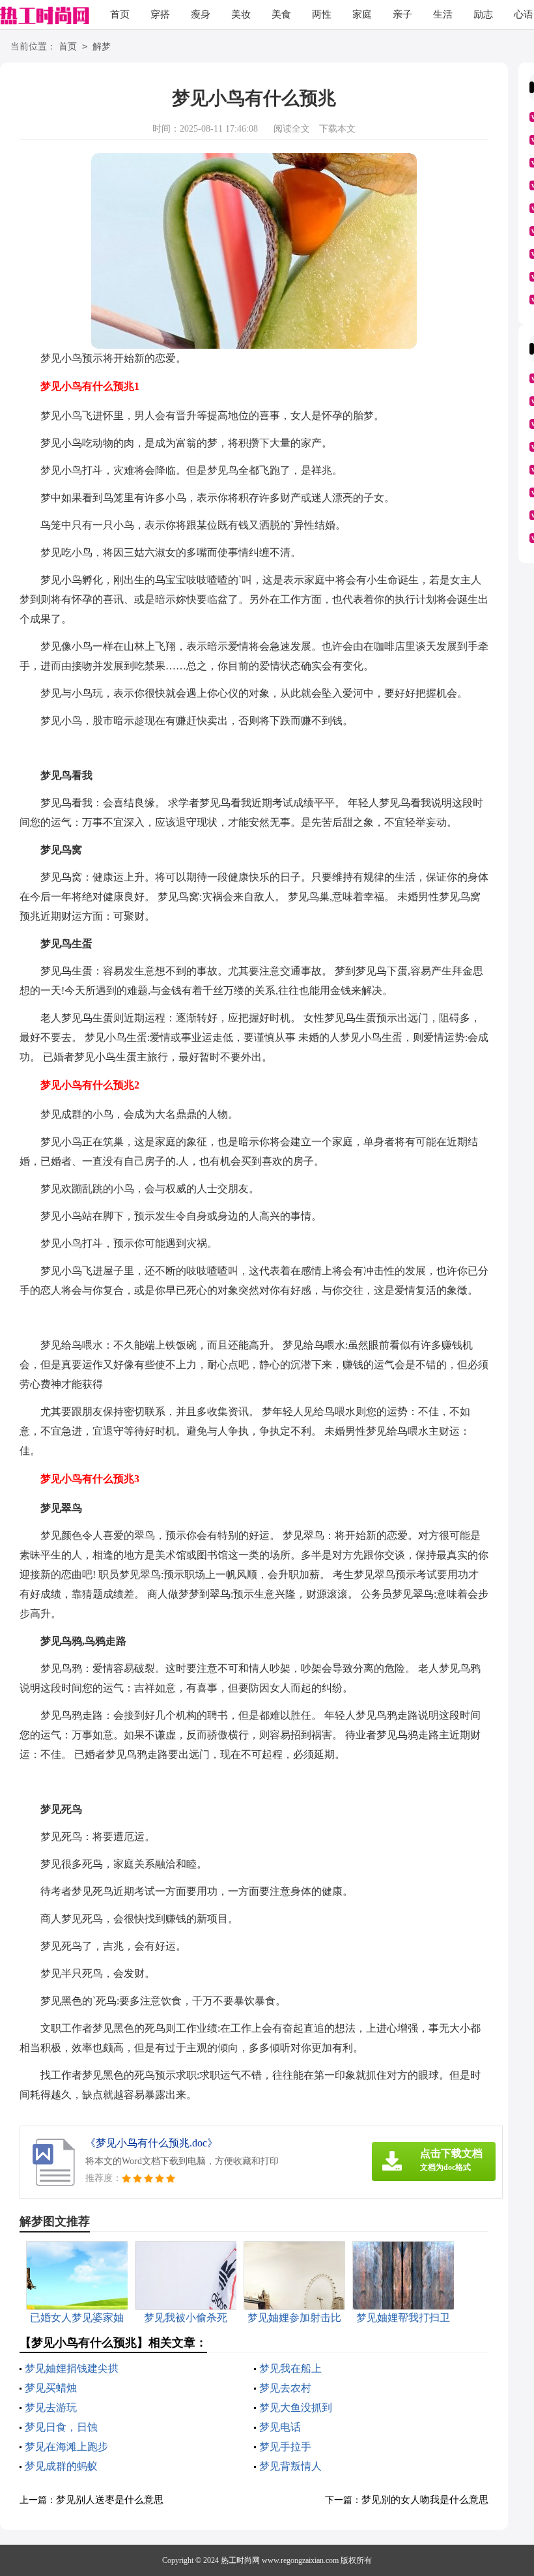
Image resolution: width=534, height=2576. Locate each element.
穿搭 (160, 14)
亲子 (402, 14)
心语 (524, 14)
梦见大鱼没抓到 (296, 2408)
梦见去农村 (285, 2388)
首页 (120, 14)
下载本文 (337, 129)
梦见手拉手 (285, 2447)
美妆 (241, 14)
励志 (483, 14)
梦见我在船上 (290, 2368)
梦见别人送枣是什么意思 (110, 2500)
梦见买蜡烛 (51, 2388)
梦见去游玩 (51, 2408)
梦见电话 (280, 2427)
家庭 (362, 14)
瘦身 (201, 14)
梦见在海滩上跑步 (66, 2447)
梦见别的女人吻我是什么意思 (425, 2500)
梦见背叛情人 (290, 2466)
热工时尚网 (240, 2560)
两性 (322, 14)
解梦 (102, 47)
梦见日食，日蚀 (61, 2427)
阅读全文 (292, 129)
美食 (281, 14)
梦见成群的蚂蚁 (61, 2466)
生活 (443, 14)
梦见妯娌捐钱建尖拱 (72, 2368)
